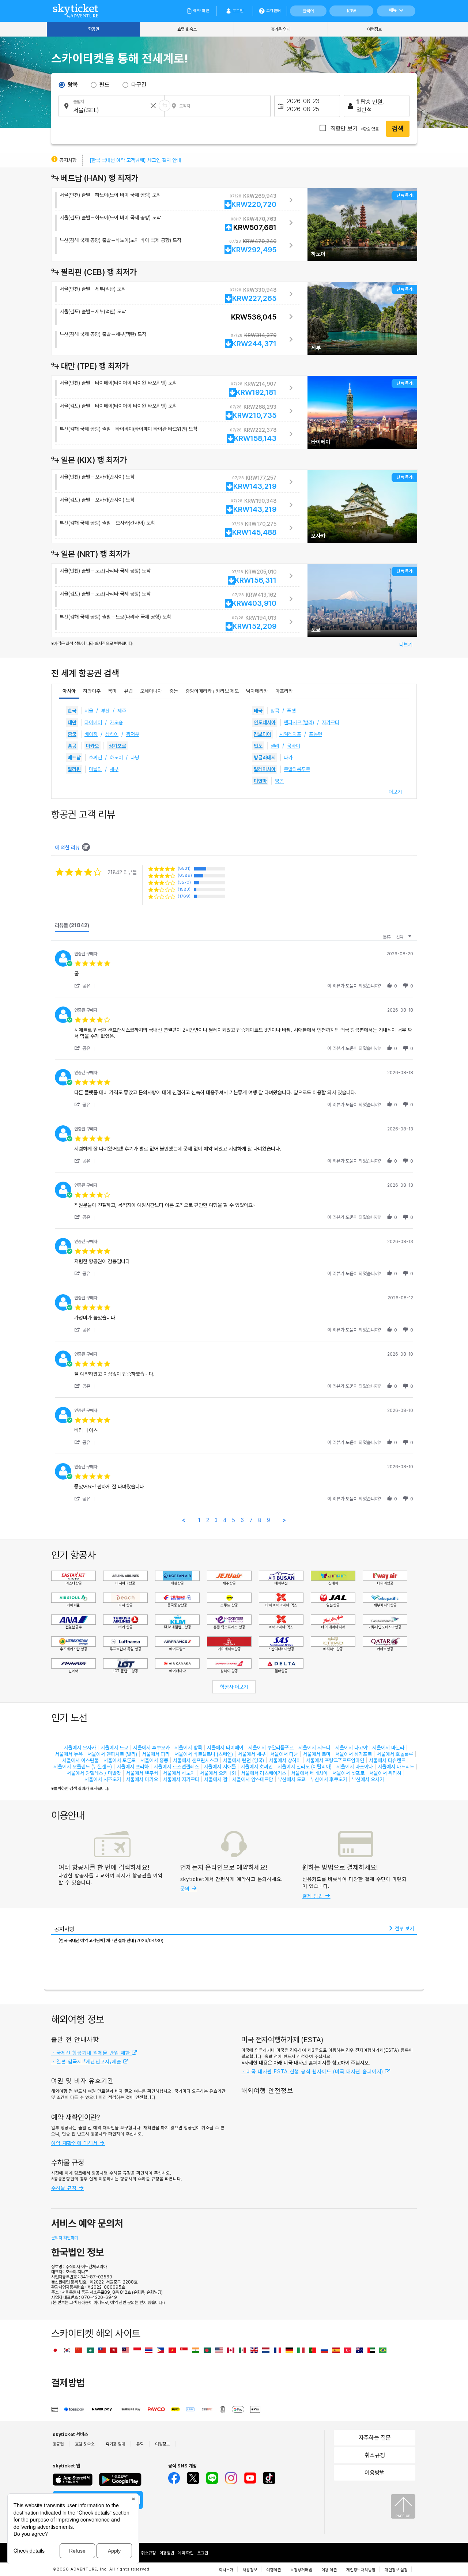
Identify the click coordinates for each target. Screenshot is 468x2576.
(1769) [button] (184, 896)
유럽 (128, 691)
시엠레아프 (290, 734)
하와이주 (92, 691)
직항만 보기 (354, 129)
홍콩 (72, 746)
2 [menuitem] (208, 1520)
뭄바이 (294, 746)
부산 (105, 711)
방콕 (275, 711)
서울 (89, 711)
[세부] (362, 318)
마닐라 (95, 769)
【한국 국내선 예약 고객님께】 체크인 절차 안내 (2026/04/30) (111, 1941)
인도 (258, 746)
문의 (186, 1889)
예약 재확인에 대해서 (75, 2143)
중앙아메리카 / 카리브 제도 (212, 691)
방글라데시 (265, 758)
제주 (122, 711)
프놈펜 (316, 734)
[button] (86, 986)
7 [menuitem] (251, 1520)
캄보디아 (263, 734)
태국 (258, 711)
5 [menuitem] (233, 1520)
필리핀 (74, 769)
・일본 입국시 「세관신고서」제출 (87, 2062)
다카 (288, 758)
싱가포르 (117, 746)
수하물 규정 (65, 2188)
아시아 (69, 691)
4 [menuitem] (225, 1520)
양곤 (279, 781)
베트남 (74, 758)
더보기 (406, 645)
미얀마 (260, 781)
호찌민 (95, 758)
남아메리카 (257, 691)
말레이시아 (265, 769)
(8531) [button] (184, 868)
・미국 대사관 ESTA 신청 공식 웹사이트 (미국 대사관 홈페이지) (313, 2071)
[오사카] (362, 506)
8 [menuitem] (260, 1520)
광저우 (133, 734)
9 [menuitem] (269, 1520)
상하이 (112, 734)
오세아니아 (151, 691)
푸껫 (291, 711)
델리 (275, 746)
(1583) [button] (184, 889)
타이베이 (93, 722)
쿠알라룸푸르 (297, 769)
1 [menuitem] (199, 1520)
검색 (398, 129)
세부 (114, 769)
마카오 (93, 746)
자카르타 (331, 722)
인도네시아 (265, 722)
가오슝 (116, 722)
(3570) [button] (184, 882)
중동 (174, 691)
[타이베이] (362, 412)
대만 (72, 722)
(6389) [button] (185, 875)
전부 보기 (404, 1929)
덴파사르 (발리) (299, 722)
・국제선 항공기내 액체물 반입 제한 (92, 2053)
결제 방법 (314, 1896)
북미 (112, 691)
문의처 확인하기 (65, 2238)
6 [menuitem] (242, 1520)
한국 (72, 711)
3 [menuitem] (216, 1520)
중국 (72, 734)
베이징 (91, 734)
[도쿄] (362, 597)
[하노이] (362, 224)
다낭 (135, 758)
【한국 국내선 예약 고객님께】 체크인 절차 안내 (135, 160)
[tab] (72, 927)
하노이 (116, 758)
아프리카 (284, 691)
